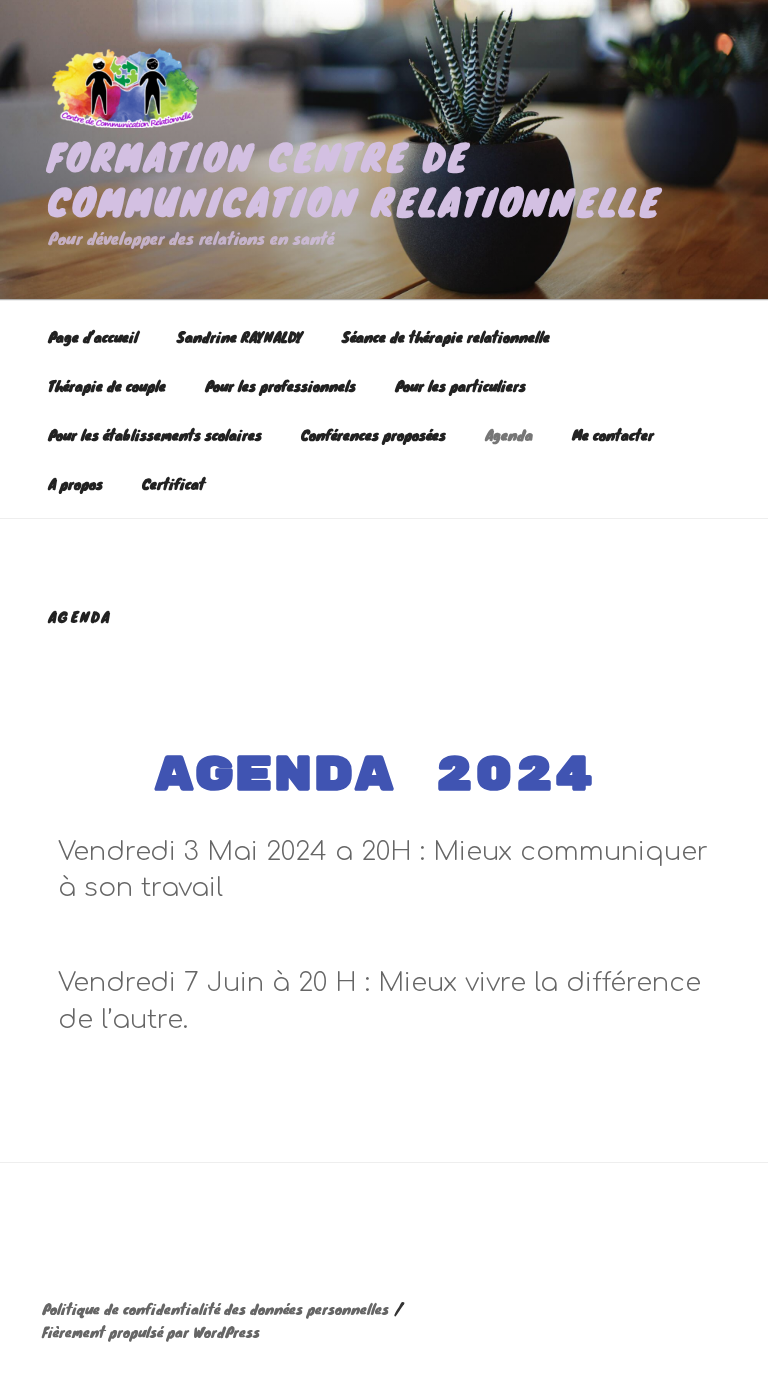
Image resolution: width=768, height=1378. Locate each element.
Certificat (173, 483)
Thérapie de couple (107, 385)
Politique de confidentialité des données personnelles (215, 1308)
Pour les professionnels (280, 385)
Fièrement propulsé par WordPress (151, 1331)
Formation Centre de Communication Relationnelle (355, 178)
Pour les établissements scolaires (155, 434)
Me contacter (613, 434)
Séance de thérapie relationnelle (446, 336)
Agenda (509, 434)
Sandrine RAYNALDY (240, 336)
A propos (75, 483)
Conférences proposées (373, 434)
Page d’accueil (93, 336)
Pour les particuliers (460, 385)
